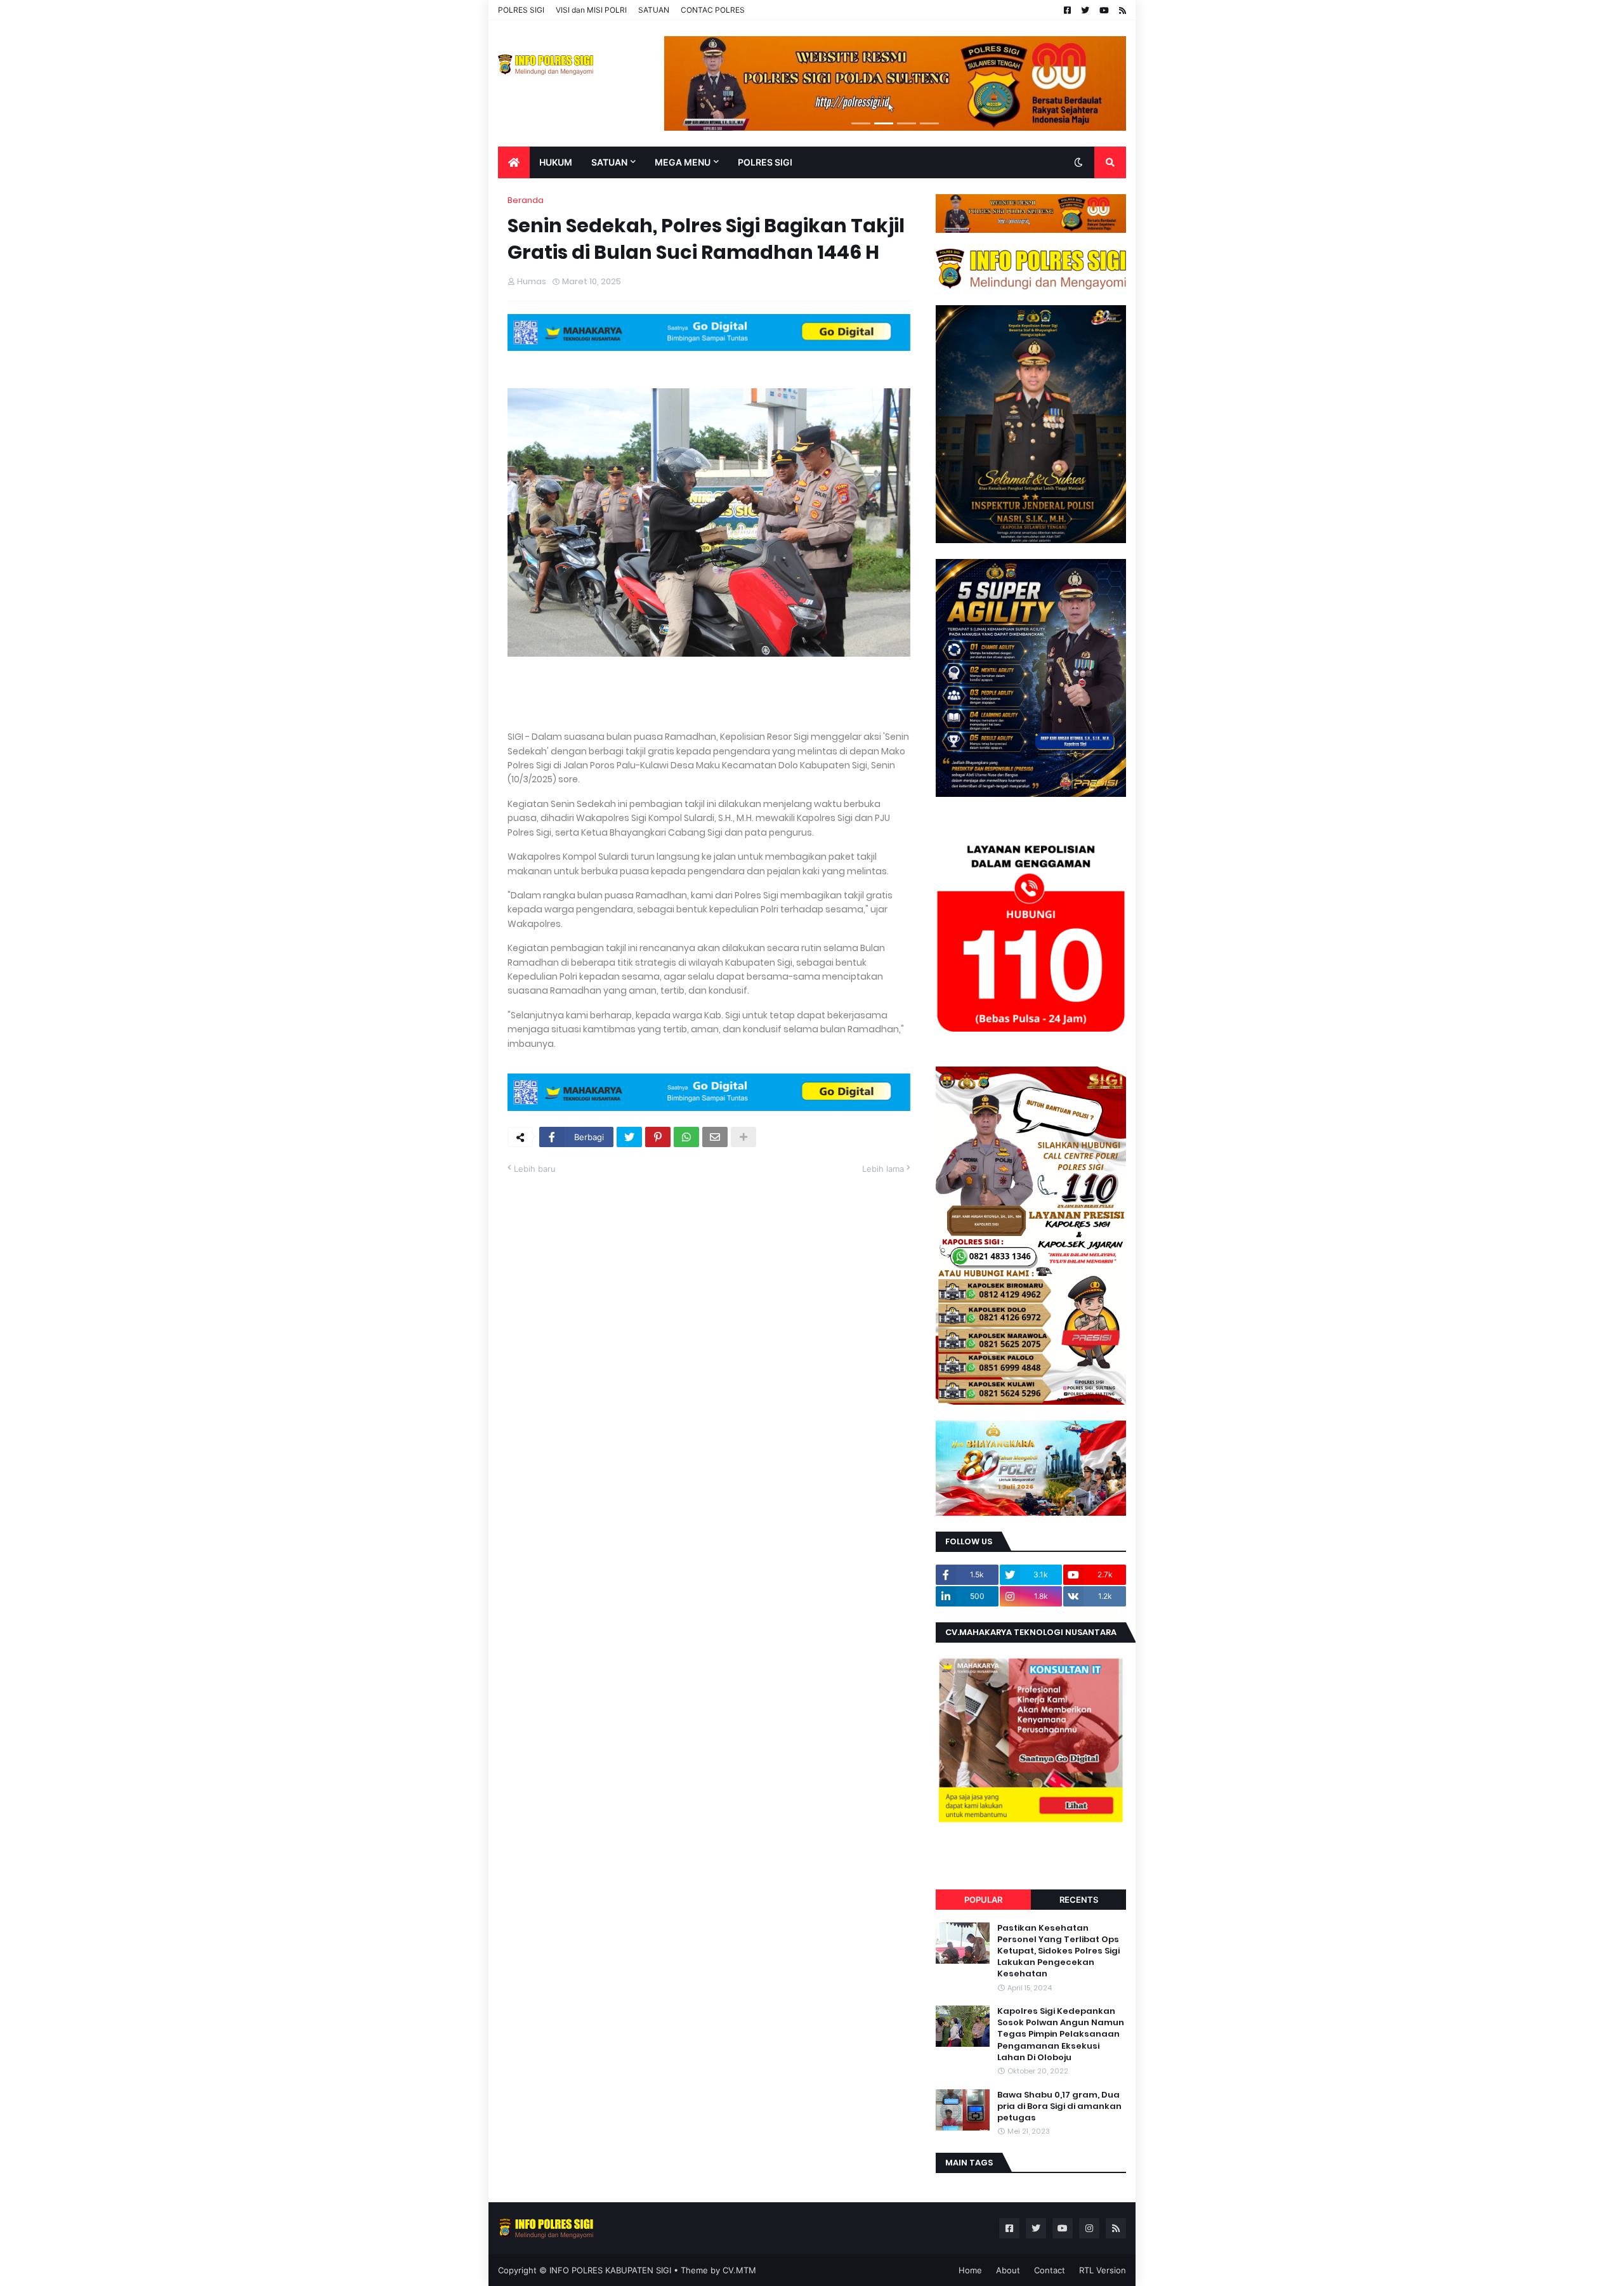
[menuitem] (514, 162)
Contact (1050, 2270)
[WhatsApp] (686, 1137)
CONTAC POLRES (713, 10)
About (1008, 2270)
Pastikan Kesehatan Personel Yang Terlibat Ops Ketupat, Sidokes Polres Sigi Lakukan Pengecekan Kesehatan (1058, 1951)
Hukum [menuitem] (556, 162)
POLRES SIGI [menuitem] (765, 162)
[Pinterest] (658, 1137)
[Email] (715, 1137)
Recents (1079, 1900)
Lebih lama (883, 1169)
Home (970, 2270)
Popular (983, 1900)
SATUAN (654, 10)
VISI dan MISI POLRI (591, 10)
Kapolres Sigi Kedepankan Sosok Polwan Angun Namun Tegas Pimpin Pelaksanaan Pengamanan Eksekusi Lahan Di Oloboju (1061, 2034)
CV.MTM (739, 2270)
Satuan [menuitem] (609, 162)
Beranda (526, 200)
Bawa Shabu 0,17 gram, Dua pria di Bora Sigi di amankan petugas (1059, 2106)
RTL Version (1103, 2270)
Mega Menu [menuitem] (683, 162)
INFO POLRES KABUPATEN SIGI (610, 2270)
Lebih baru (535, 1169)
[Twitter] (629, 1137)
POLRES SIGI (521, 10)
